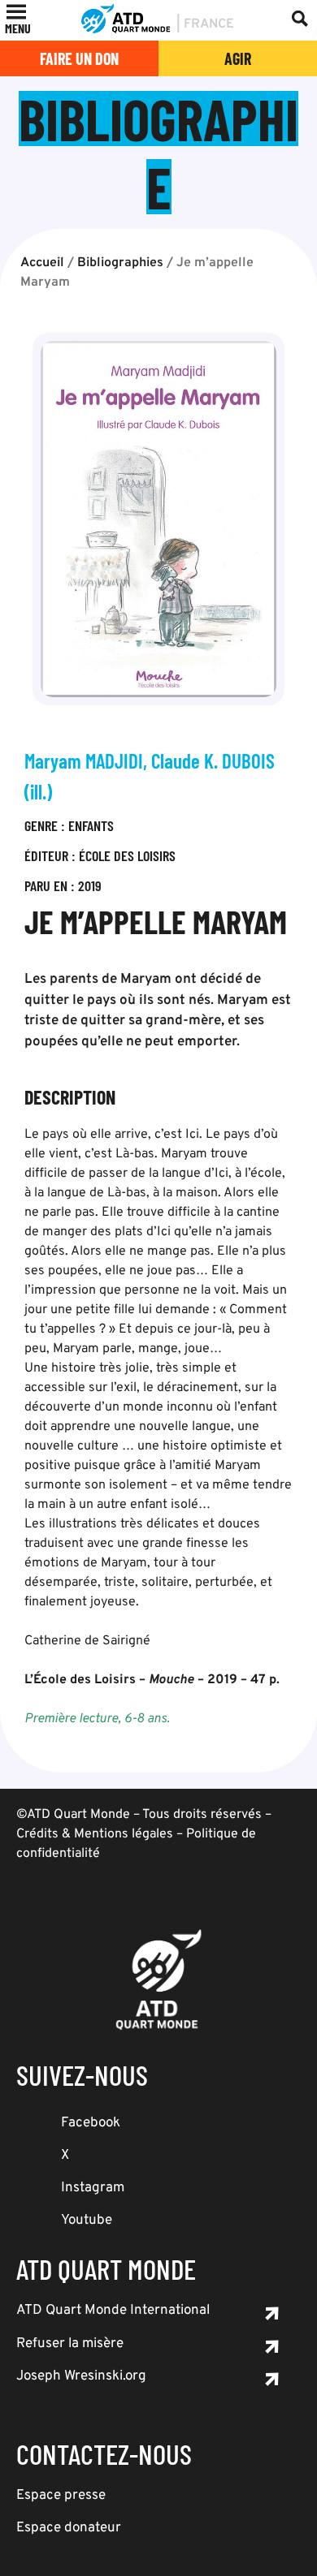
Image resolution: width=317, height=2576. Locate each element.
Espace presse (61, 2496)
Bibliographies (120, 263)
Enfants (91, 825)
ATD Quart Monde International (113, 2311)
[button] (18, 28)
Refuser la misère (70, 2344)
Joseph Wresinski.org (81, 2376)
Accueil (42, 263)
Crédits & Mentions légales (95, 1834)
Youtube (87, 2221)
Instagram (93, 2188)
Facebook (91, 2123)
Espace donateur (69, 2528)
